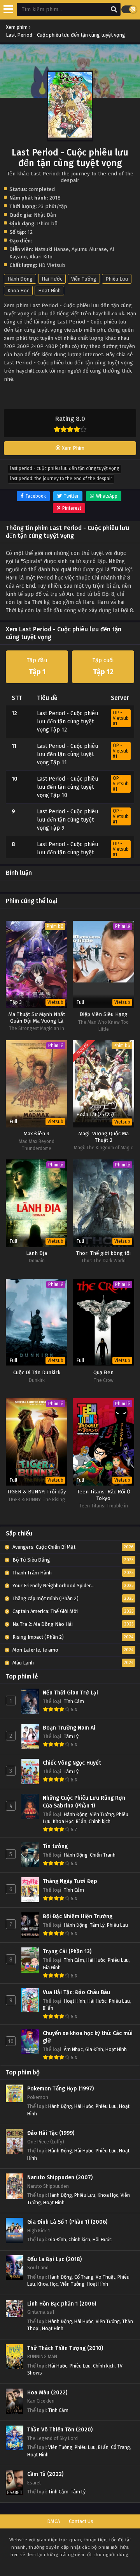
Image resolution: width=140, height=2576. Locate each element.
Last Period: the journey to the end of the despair (61, 479)
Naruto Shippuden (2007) (60, 2178)
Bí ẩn (81, 1821)
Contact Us (81, 2521)
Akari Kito (41, 257)
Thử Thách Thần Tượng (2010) (65, 2348)
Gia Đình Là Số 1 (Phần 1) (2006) (67, 2222)
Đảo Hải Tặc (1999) (51, 2133)
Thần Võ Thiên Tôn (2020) (60, 2430)
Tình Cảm (74, 1701)
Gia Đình (52, 1967)
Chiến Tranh (103, 1855)
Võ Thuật (105, 2277)
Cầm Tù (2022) (45, 2474)
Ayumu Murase (89, 249)
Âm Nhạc (73, 2049)
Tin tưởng (55, 1846)
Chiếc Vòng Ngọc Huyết (72, 1763)
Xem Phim (73, 448)
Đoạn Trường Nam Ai (69, 1728)
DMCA (53, 2521)
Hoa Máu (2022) (47, 2393)
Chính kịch (100, 1821)
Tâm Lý (71, 1736)
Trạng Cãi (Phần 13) (67, 1951)
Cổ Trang (84, 2277)
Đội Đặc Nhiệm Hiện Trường (78, 1916)
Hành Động (20, 279)
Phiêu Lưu (117, 279)
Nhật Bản (45, 215)
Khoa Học (18, 291)
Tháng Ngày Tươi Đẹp (70, 1881)
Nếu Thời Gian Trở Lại (70, 1693)
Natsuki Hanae (52, 249)
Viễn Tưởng (84, 279)
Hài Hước (52, 279)
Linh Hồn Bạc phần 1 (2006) (62, 2304)
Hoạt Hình (49, 291)
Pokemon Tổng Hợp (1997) (60, 2089)
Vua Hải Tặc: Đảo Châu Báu (76, 1992)
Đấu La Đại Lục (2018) (54, 2259)
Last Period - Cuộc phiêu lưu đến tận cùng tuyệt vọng (65, 468)
